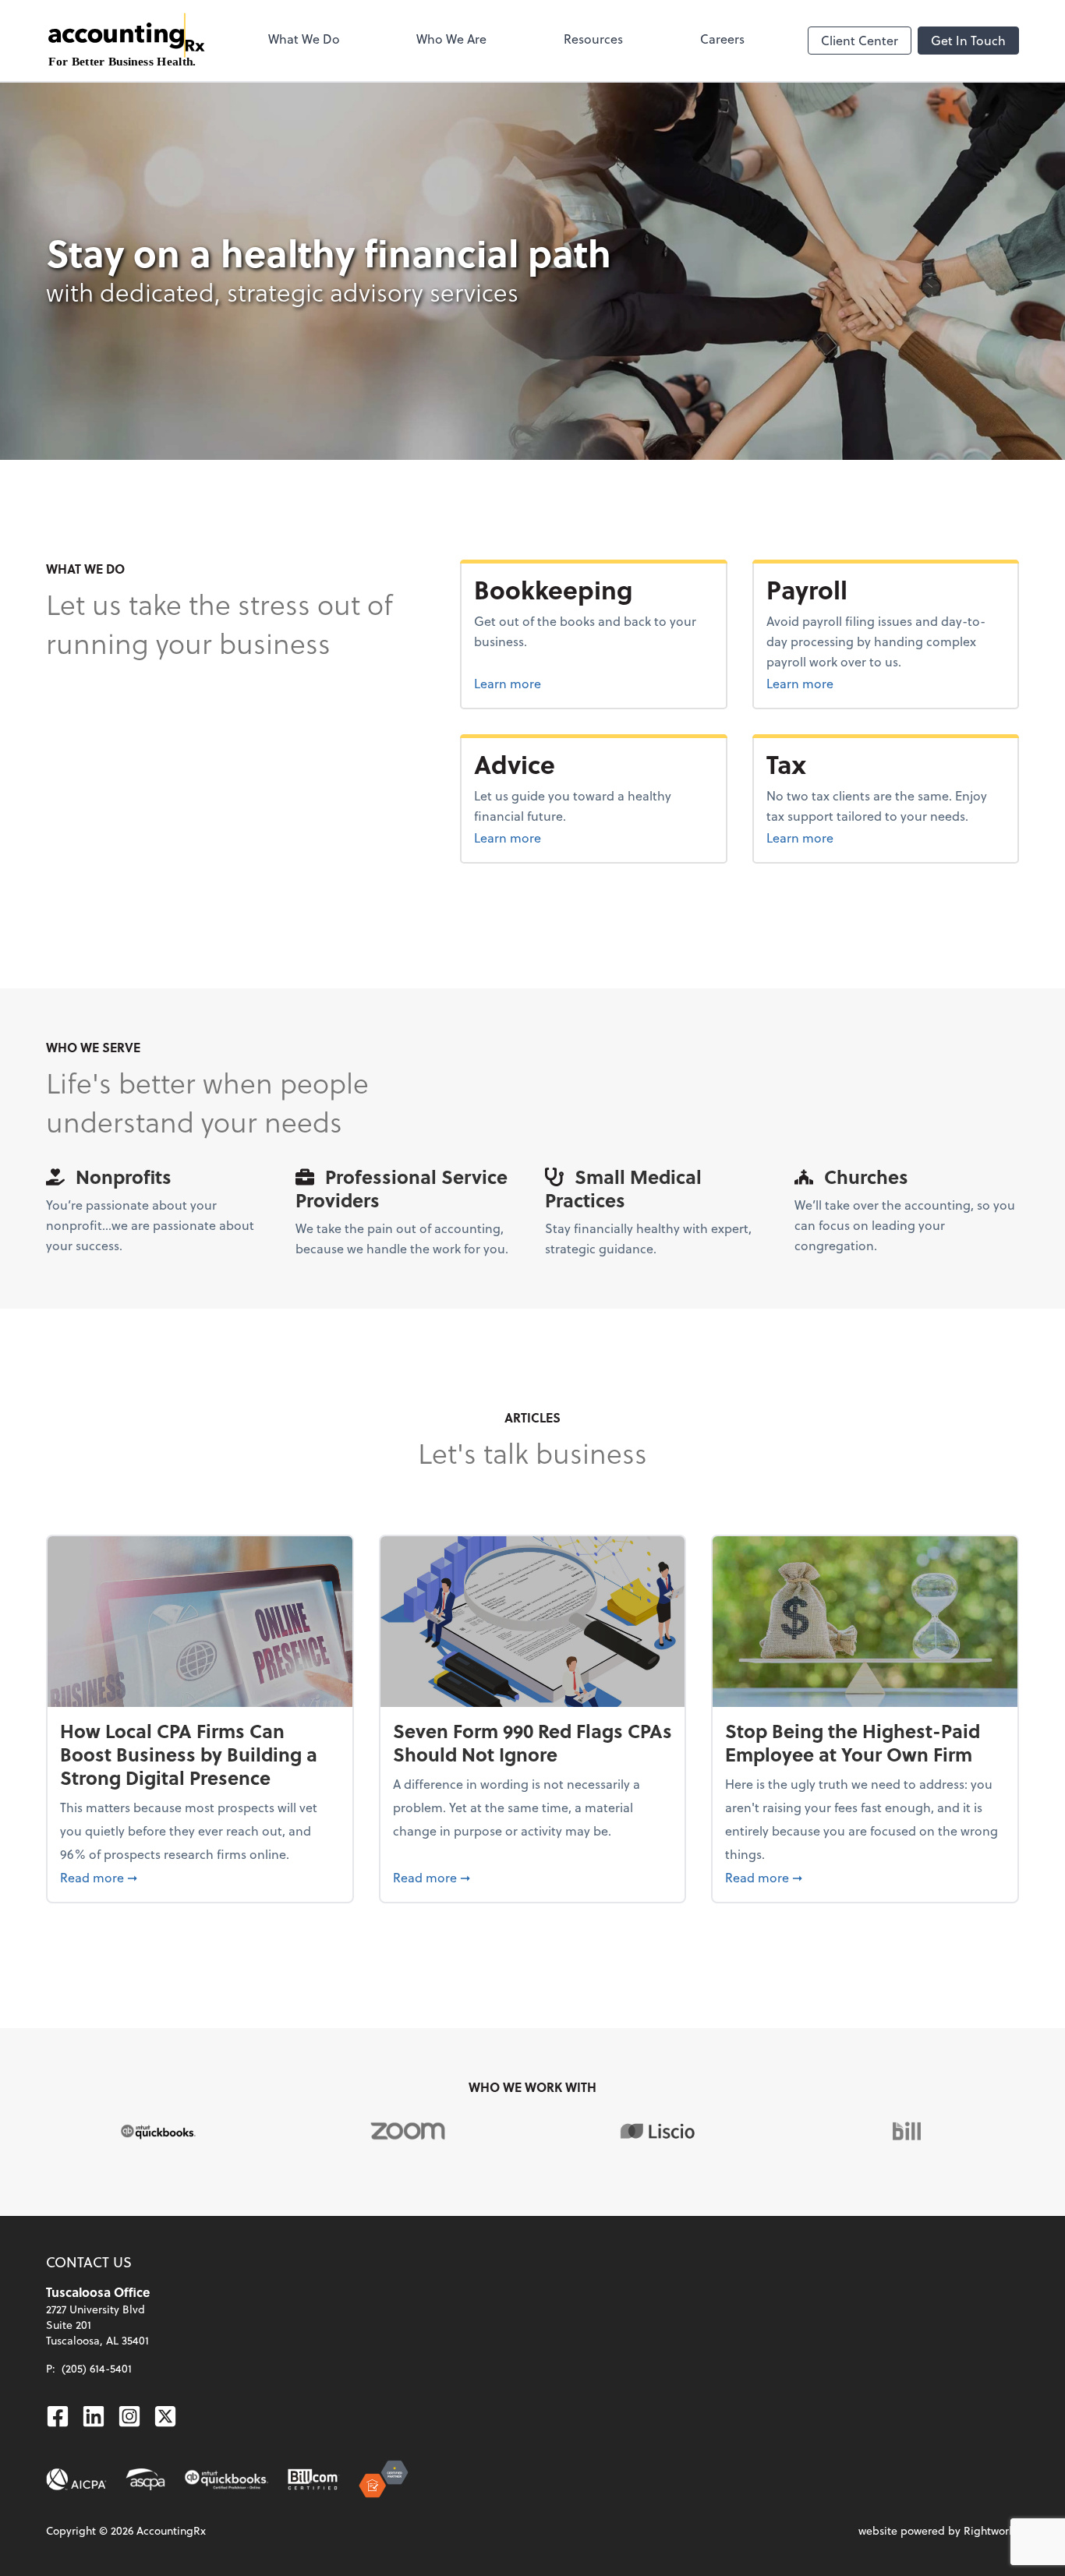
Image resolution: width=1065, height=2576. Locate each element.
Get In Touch (968, 40)
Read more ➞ (200, 1877)
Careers (722, 39)
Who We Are (451, 39)
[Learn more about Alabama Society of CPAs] (145, 2479)
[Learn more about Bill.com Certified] (314, 2479)
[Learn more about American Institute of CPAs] (76, 2479)
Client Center (860, 40)
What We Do (304, 39)
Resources (593, 39)
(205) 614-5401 (97, 2368)
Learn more (566, 683)
